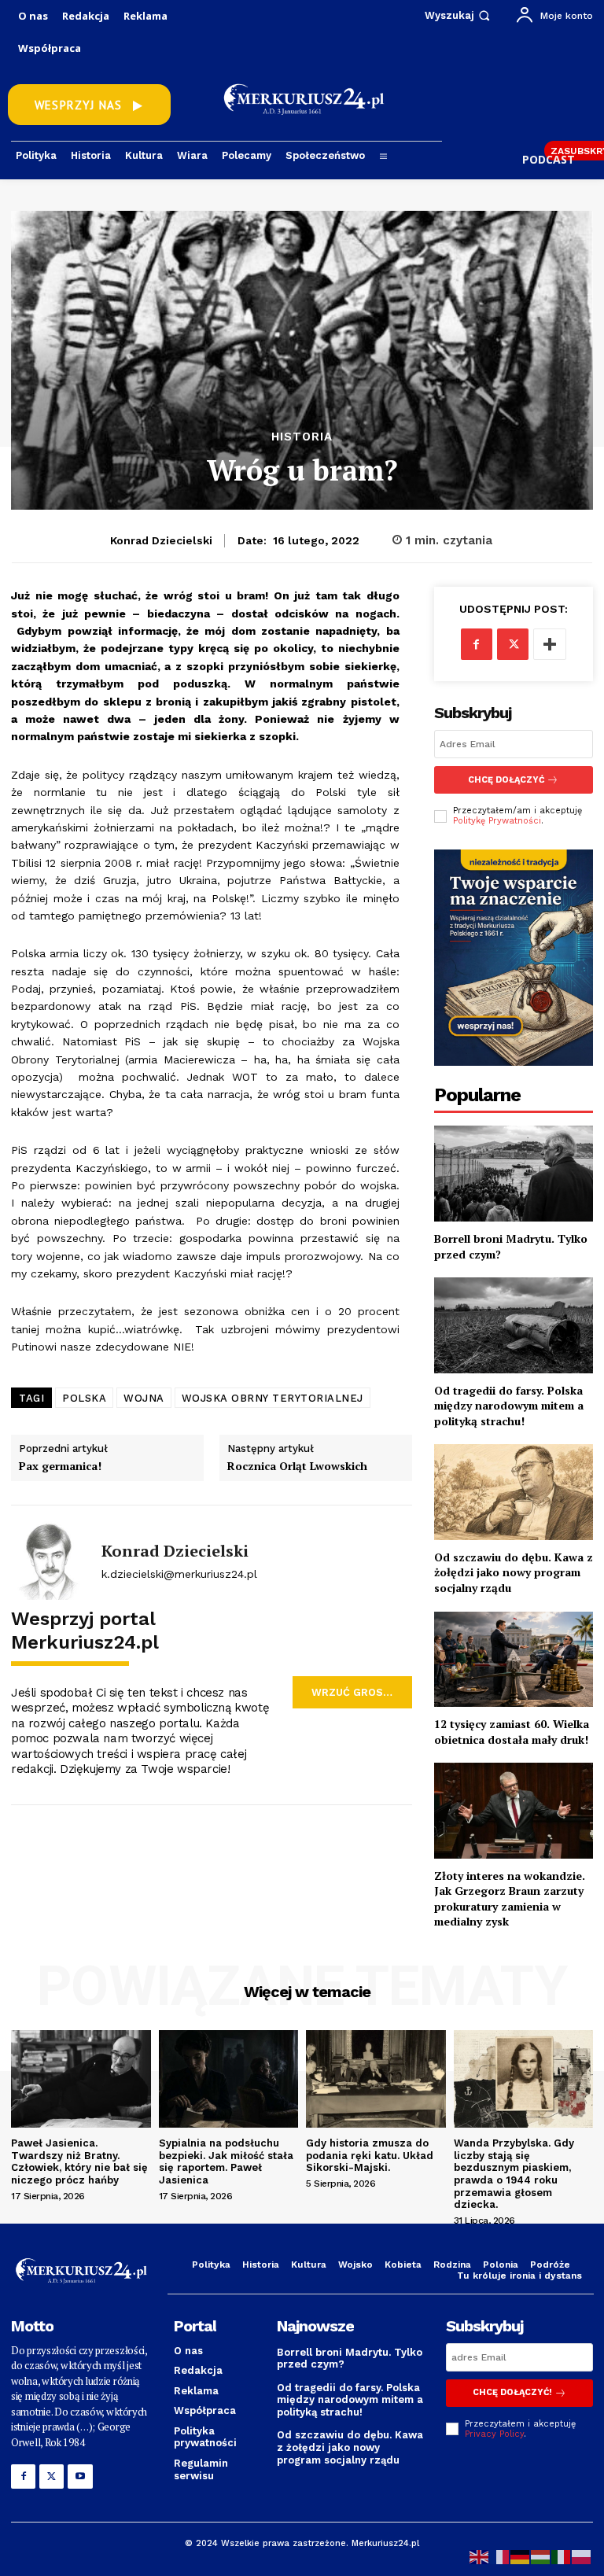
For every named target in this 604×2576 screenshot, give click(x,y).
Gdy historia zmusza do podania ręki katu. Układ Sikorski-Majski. (370, 2155)
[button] (459, 15)
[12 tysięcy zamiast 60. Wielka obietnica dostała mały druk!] (514, 1659)
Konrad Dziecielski (161, 540)
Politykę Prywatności (497, 821)
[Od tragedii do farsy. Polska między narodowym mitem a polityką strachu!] (514, 1325)
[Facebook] (477, 644)
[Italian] (562, 2556)
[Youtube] (80, 2476)
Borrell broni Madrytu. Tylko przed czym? (350, 2359)
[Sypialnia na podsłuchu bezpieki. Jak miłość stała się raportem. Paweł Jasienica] (229, 2079)
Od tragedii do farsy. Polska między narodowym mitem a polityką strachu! (509, 1406)
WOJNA (144, 1398)
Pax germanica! (60, 1467)
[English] (480, 2556)
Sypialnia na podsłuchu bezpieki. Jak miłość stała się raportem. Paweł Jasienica (226, 2161)
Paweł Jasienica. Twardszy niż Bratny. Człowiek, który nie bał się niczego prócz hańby (79, 2161)
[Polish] (582, 2556)
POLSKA (84, 1398)
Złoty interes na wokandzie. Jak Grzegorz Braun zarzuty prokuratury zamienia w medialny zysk (510, 1899)
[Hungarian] (541, 2556)
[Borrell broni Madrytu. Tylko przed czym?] (514, 1173)
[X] (513, 644)
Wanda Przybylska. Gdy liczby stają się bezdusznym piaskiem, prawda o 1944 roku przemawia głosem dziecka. (514, 2174)
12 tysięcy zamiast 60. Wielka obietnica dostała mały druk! (512, 1732)
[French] (500, 2556)
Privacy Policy (494, 2434)
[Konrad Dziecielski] (50, 1561)
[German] (521, 2556)
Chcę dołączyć (506, 780)
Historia (302, 437)
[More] (550, 644)
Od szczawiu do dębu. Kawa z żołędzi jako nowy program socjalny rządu (514, 1572)
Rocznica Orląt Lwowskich (297, 1467)
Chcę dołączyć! (512, 2392)
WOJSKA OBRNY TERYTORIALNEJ (273, 1398)
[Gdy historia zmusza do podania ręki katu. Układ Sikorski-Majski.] (376, 2079)
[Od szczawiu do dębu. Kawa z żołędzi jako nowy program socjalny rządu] (514, 1492)
